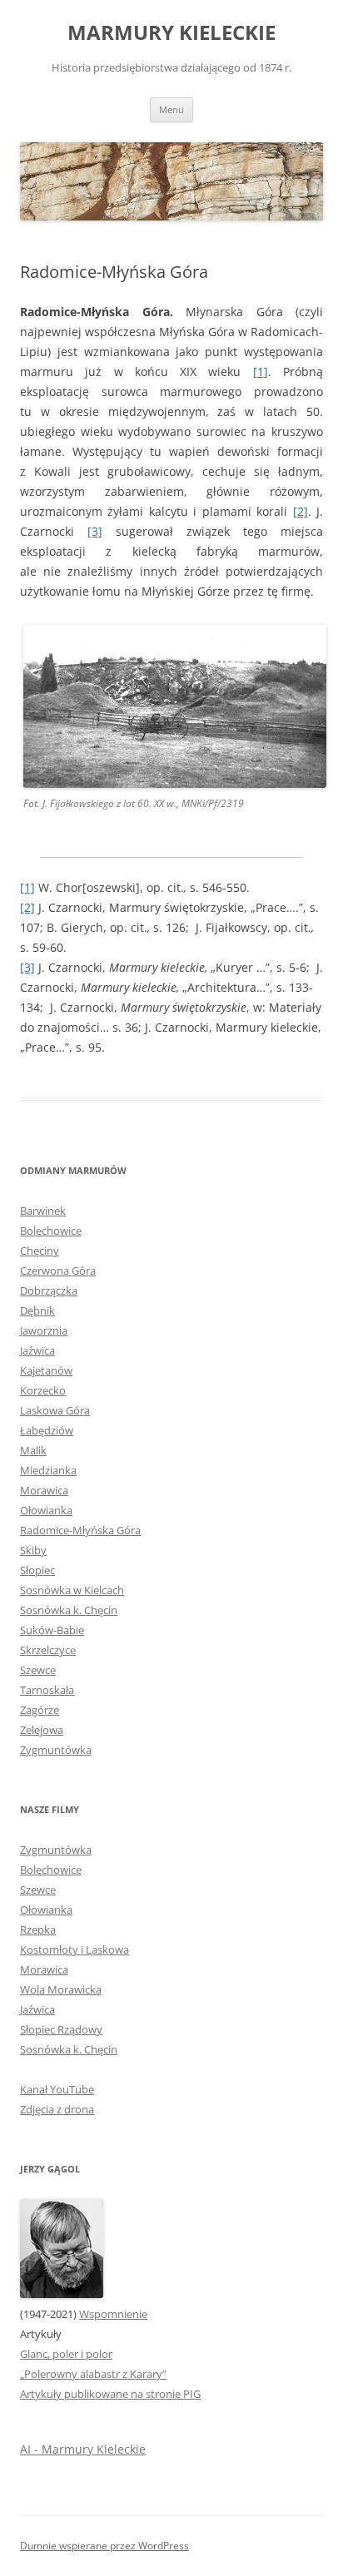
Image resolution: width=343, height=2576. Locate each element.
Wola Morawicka (61, 1989)
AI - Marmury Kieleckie (83, 2449)
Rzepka (38, 1930)
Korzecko (43, 1390)
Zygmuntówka (56, 1750)
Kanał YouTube (57, 2089)
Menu (171, 109)
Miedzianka (48, 1470)
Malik (33, 1450)
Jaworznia (44, 1330)
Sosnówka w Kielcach (72, 1590)
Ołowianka (46, 1510)
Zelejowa (42, 1730)
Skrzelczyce (48, 1650)
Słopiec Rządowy (61, 2029)
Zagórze (40, 1710)
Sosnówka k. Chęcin (69, 1610)
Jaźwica (37, 1350)
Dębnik (37, 1310)
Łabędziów (47, 1430)
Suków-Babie (52, 1630)
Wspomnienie (113, 2314)
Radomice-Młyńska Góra (80, 1530)
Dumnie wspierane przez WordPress (104, 2546)
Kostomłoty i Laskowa (75, 1949)
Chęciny (40, 1251)
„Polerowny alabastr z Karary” (93, 2374)
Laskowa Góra (55, 1410)
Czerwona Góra (58, 1271)
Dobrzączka (49, 1290)
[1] (261, 372)
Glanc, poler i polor (66, 2354)
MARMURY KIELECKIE (171, 33)
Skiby (33, 1550)
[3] (95, 531)
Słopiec (37, 1570)
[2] (301, 511)
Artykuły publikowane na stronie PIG (110, 2394)
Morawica (44, 1490)
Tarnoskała (47, 1690)
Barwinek (43, 1211)
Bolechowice (51, 1231)
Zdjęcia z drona (57, 2109)
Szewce (38, 1670)
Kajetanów (46, 1370)
